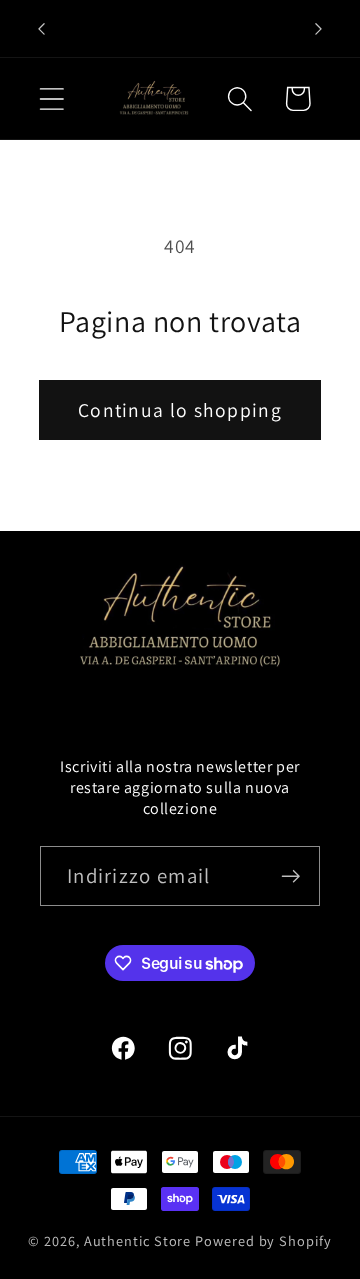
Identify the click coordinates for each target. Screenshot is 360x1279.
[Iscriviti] (290, 876)
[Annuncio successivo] (319, 29)
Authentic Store (138, 1240)
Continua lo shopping (180, 410)
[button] (51, 98)
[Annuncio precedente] (42, 29)
